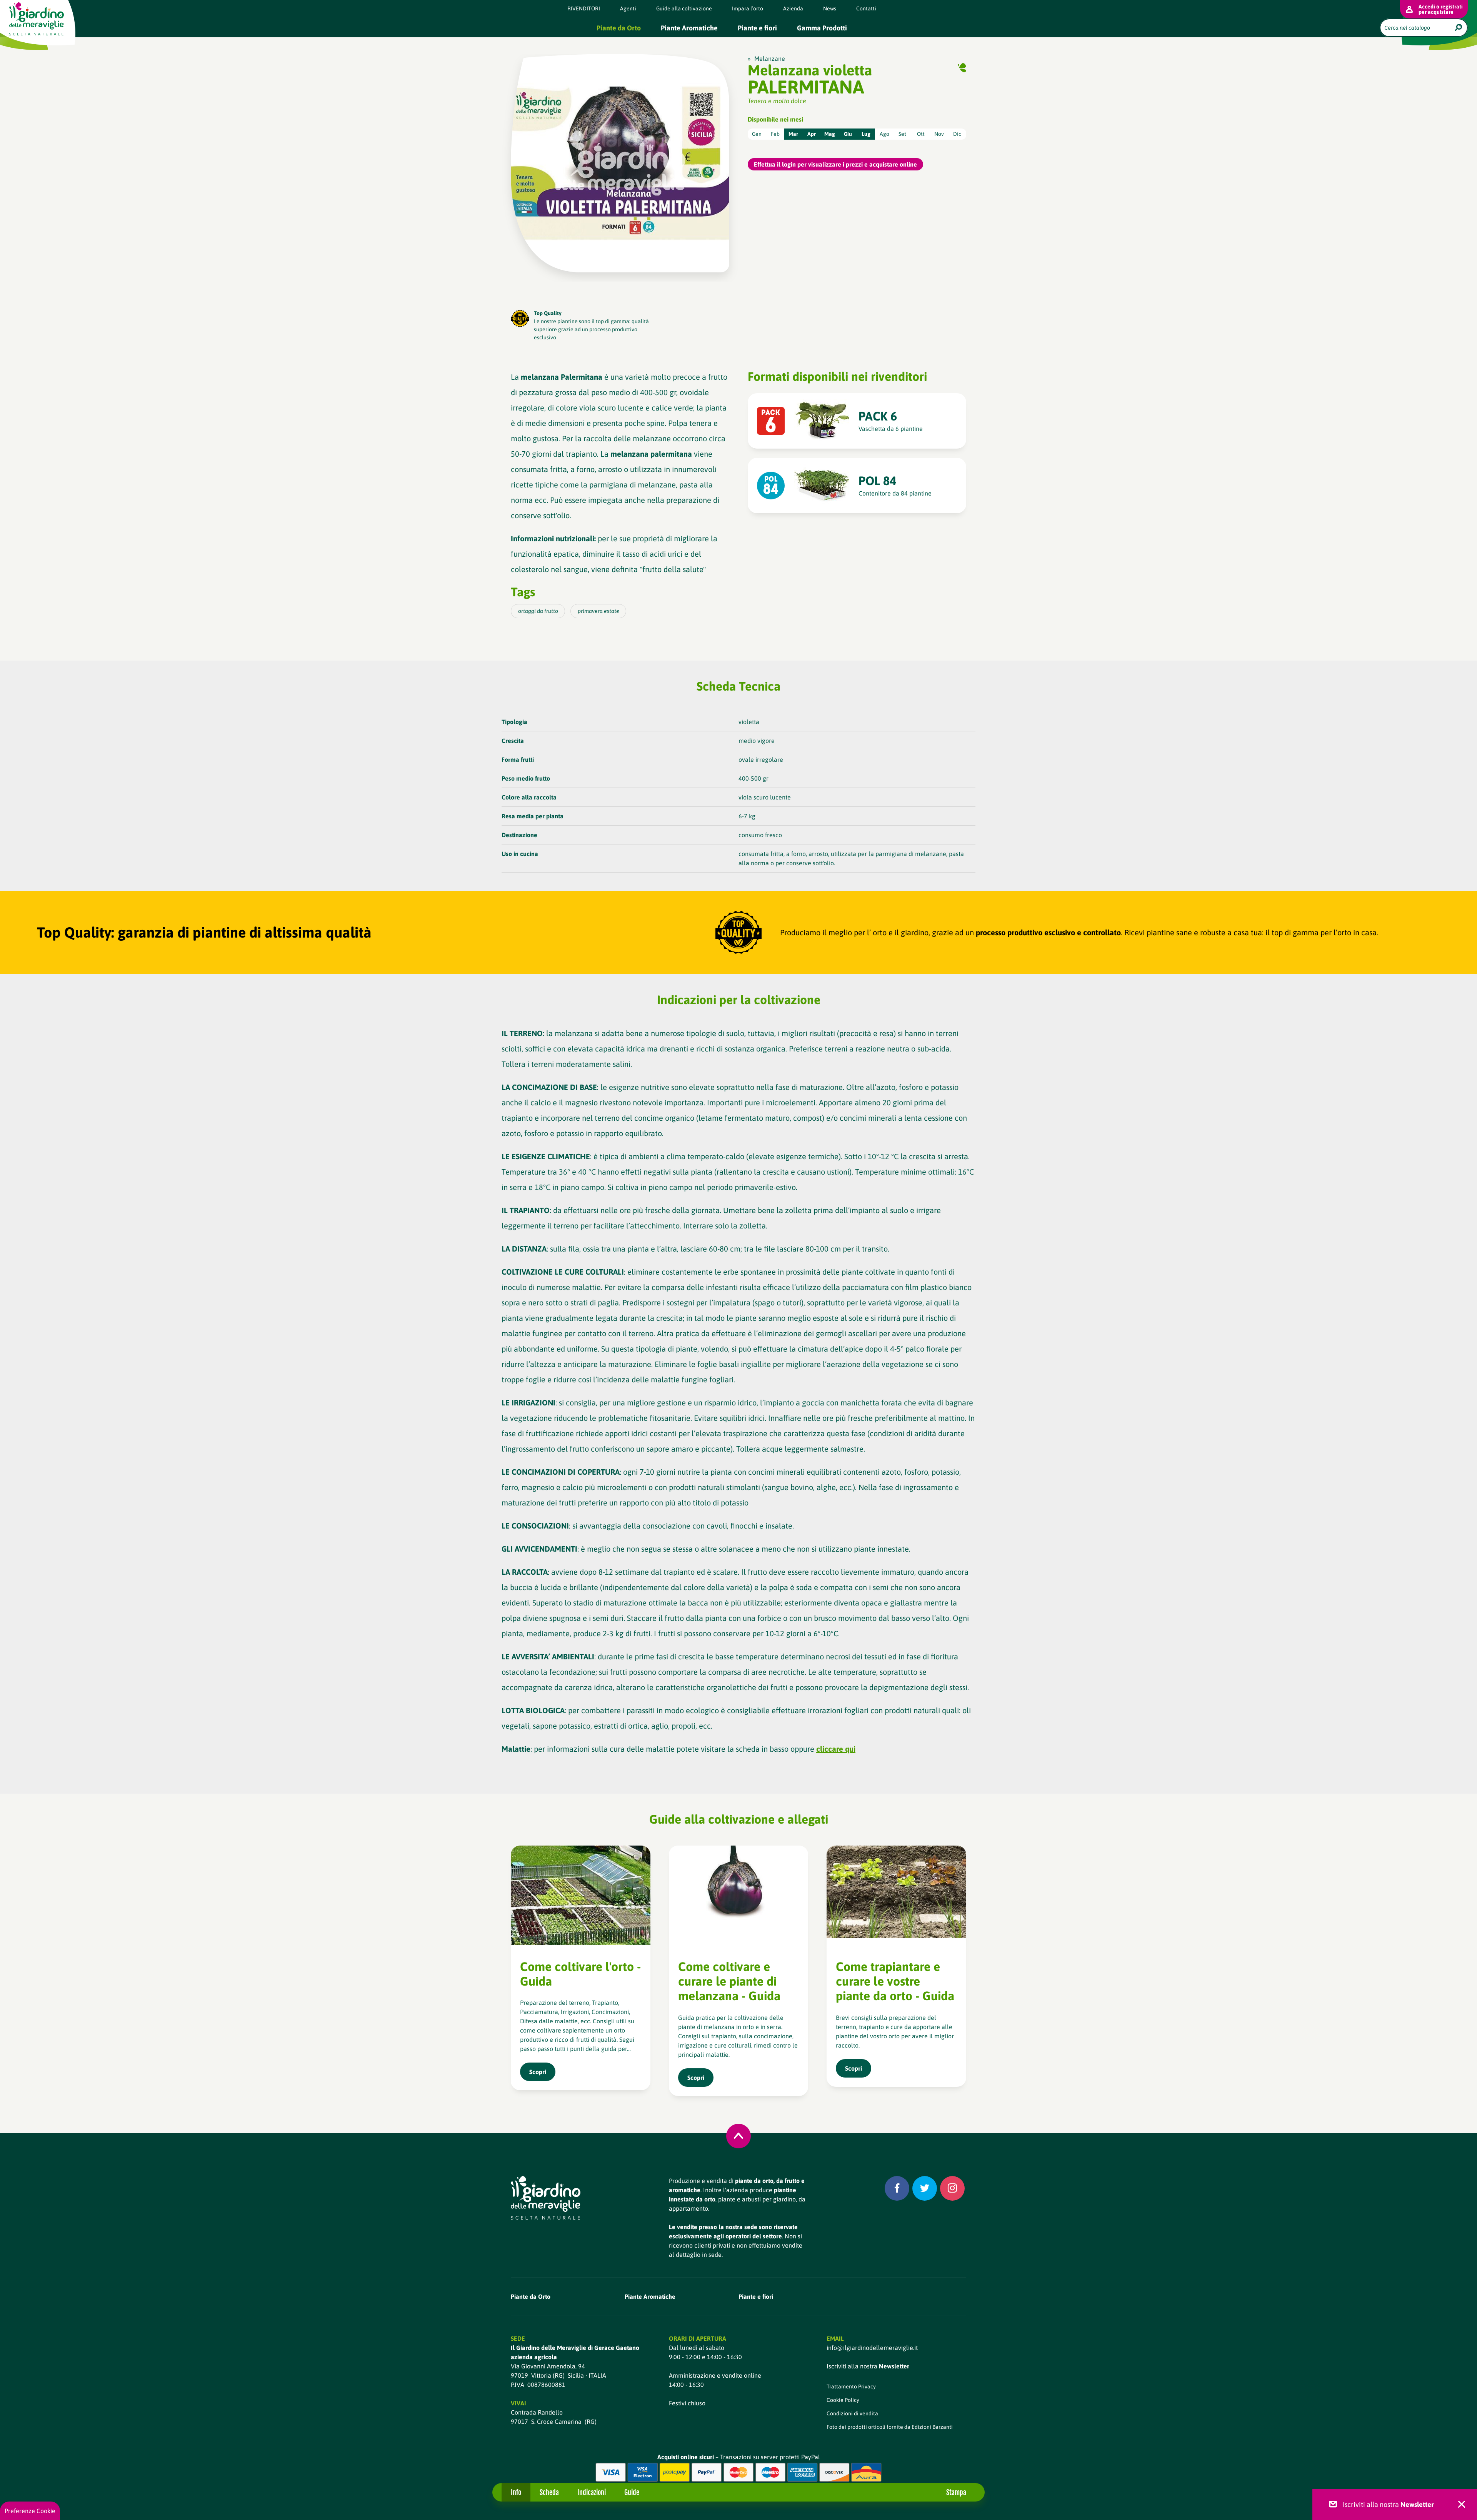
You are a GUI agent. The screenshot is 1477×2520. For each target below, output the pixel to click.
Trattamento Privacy (851, 2386)
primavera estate (598, 611)
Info (516, 2492)
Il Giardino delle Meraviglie (37, 19)
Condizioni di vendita (852, 2413)
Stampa (956, 2492)
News (830, 8)
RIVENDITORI (584, 8)
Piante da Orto (619, 28)
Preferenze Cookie (30, 2511)
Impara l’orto (748, 8)
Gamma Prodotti (822, 28)
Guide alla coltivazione (684, 8)
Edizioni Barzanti (932, 2427)
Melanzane (770, 58)
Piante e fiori (757, 28)
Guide (632, 2492)
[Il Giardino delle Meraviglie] (546, 2198)
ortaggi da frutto (538, 611)
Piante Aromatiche (689, 28)
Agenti (628, 8)
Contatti (866, 8)
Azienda (793, 8)
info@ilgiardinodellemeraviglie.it (872, 2348)
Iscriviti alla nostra (868, 2366)
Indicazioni (592, 2492)
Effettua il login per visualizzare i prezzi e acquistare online (835, 164)
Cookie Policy (843, 2400)
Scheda (549, 2492)
